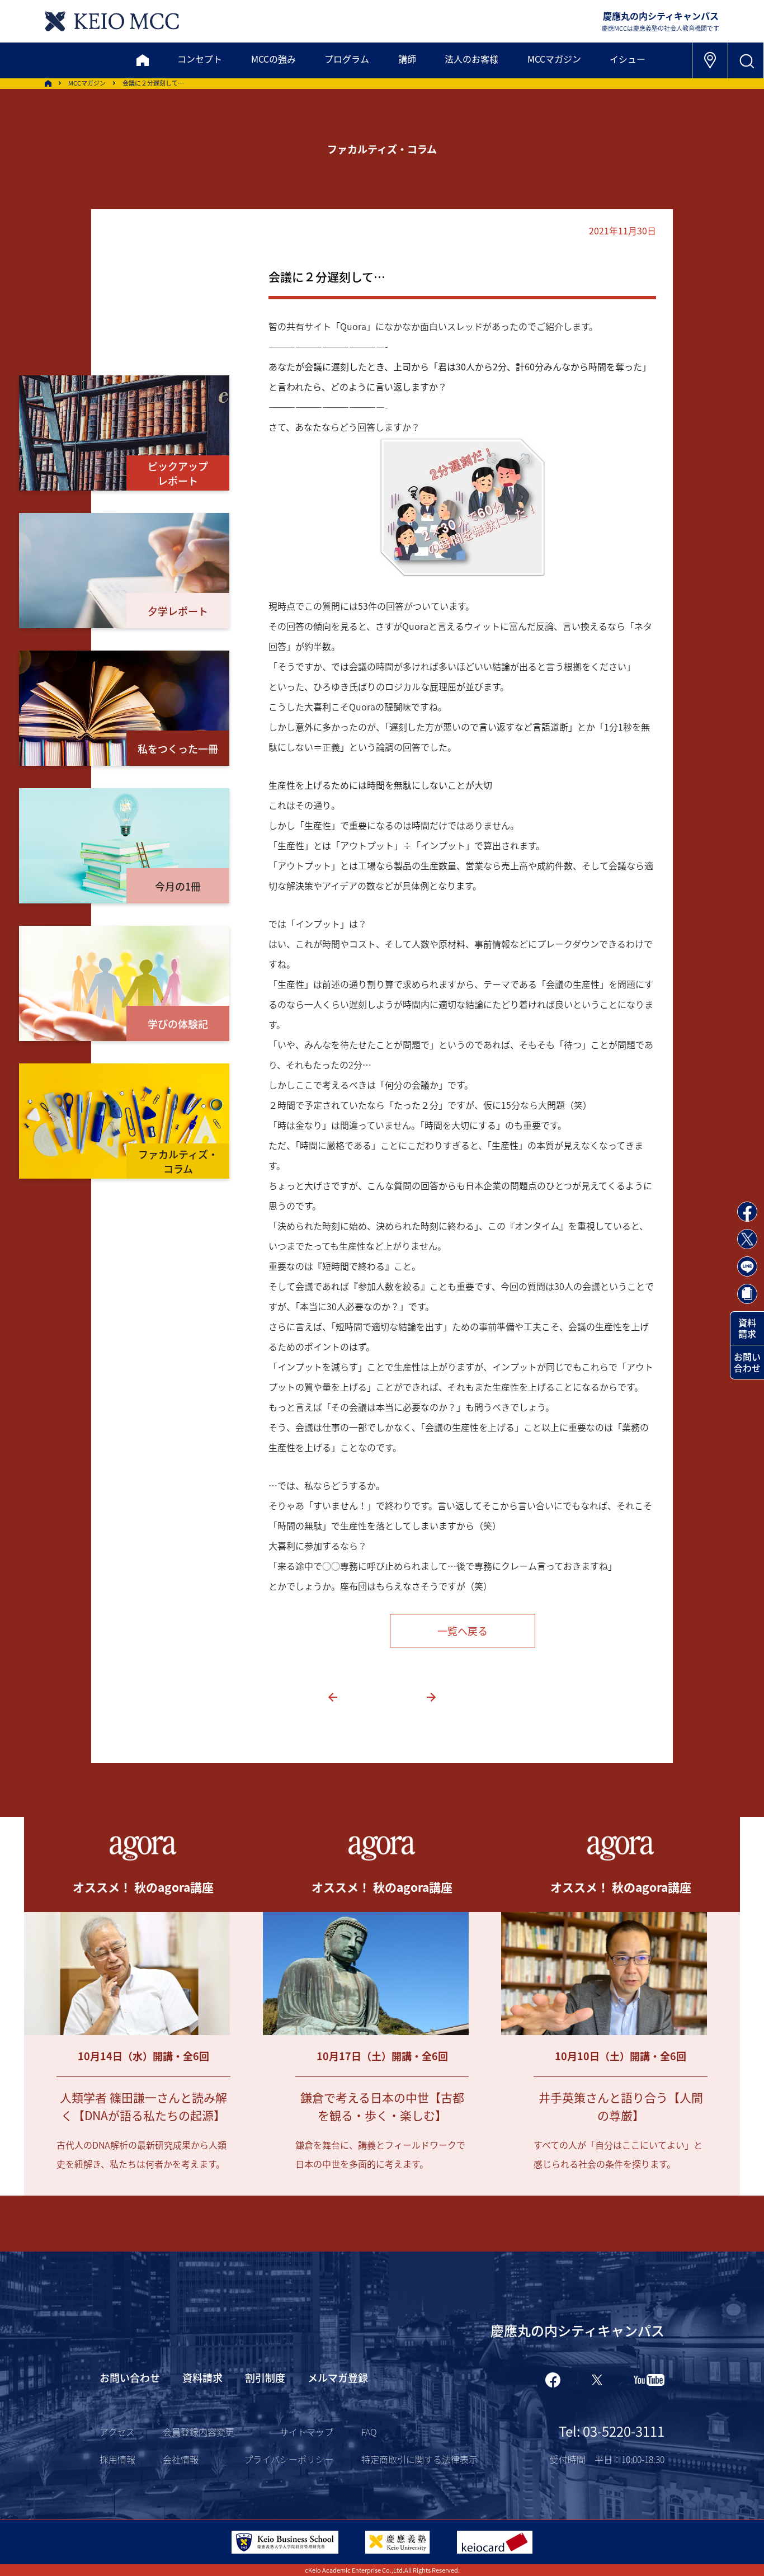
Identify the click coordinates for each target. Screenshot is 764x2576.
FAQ (369, 2432)
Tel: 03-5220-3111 (612, 2431)
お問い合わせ (747, 1362)
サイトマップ (306, 2432)
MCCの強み (273, 59)
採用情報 (117, 2459)
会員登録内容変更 (199, 2432)
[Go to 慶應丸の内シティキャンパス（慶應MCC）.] (48, 83)
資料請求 (747, 1328)
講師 (407, 59)
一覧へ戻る (463, 1631)
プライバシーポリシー (289, 2459)
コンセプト (200, 59)
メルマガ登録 (338, 2377)
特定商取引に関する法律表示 (419, 2459)
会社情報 (181, 2459)
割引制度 (265, 2377)
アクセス (117, 2432)
